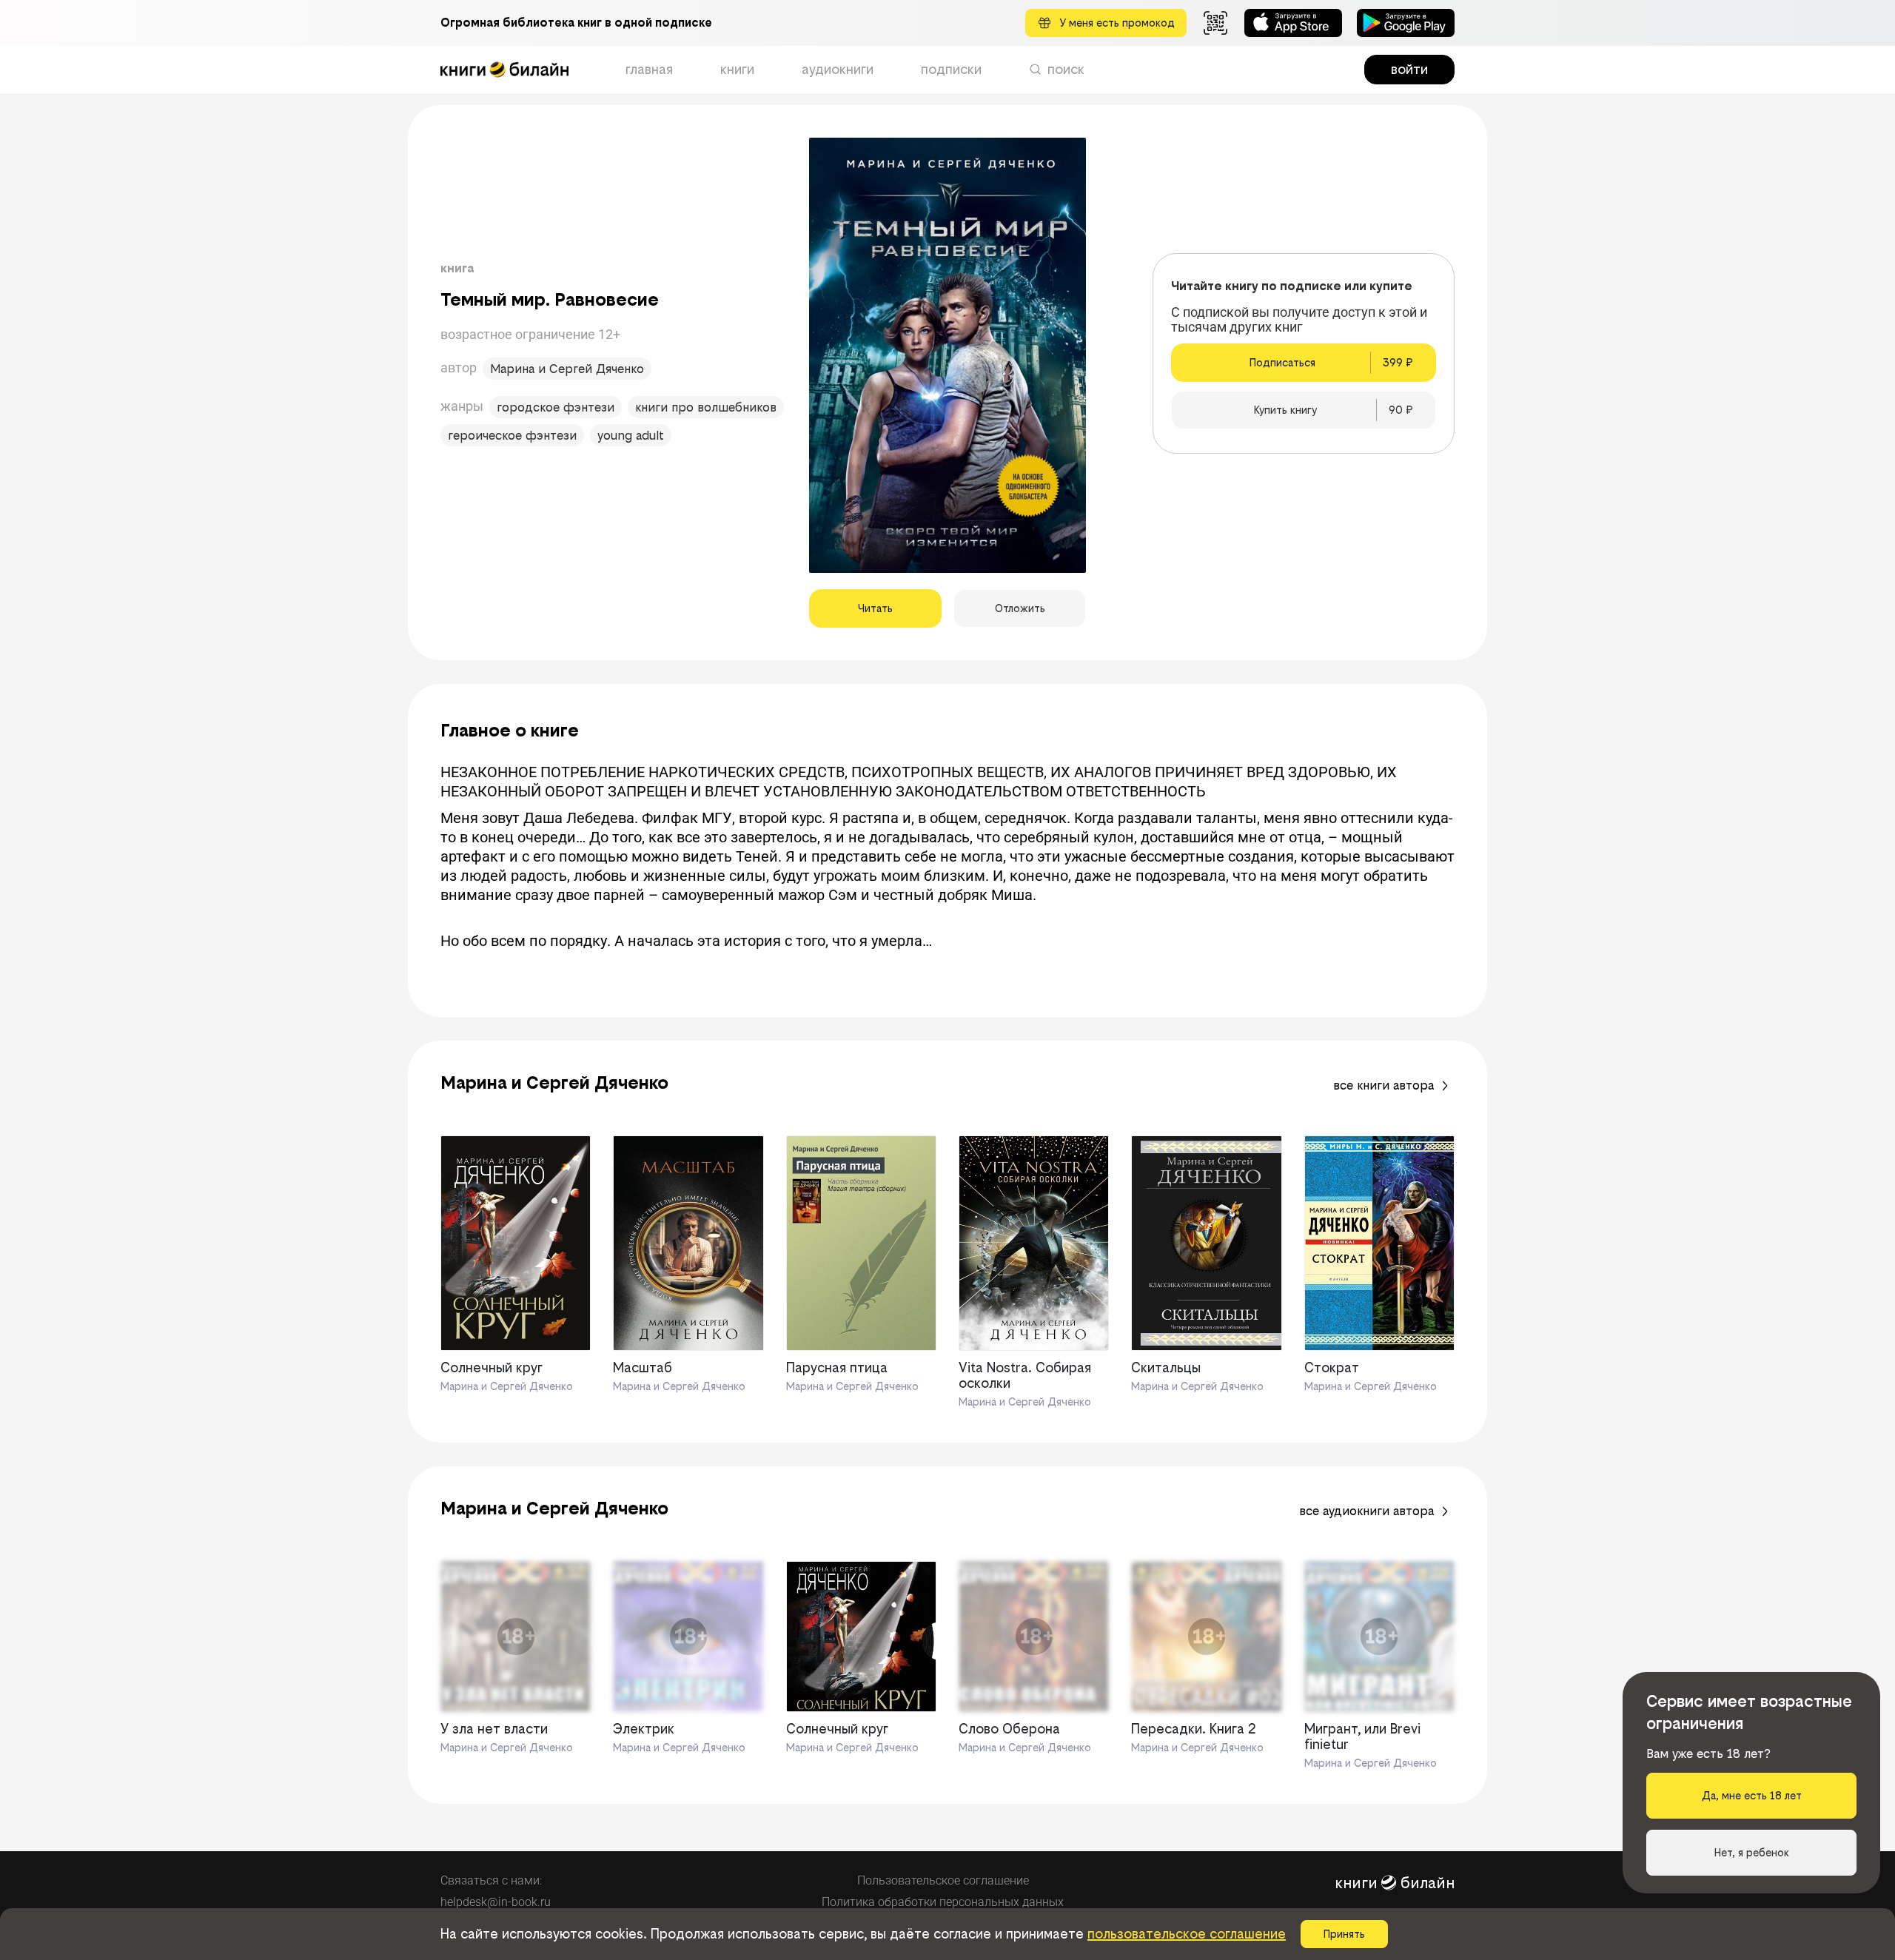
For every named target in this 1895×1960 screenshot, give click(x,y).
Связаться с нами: (491, 1880)
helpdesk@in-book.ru (496, 1902)
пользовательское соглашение (1187, 1934)
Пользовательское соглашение (943, 1880)
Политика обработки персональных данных (943, 1902)
